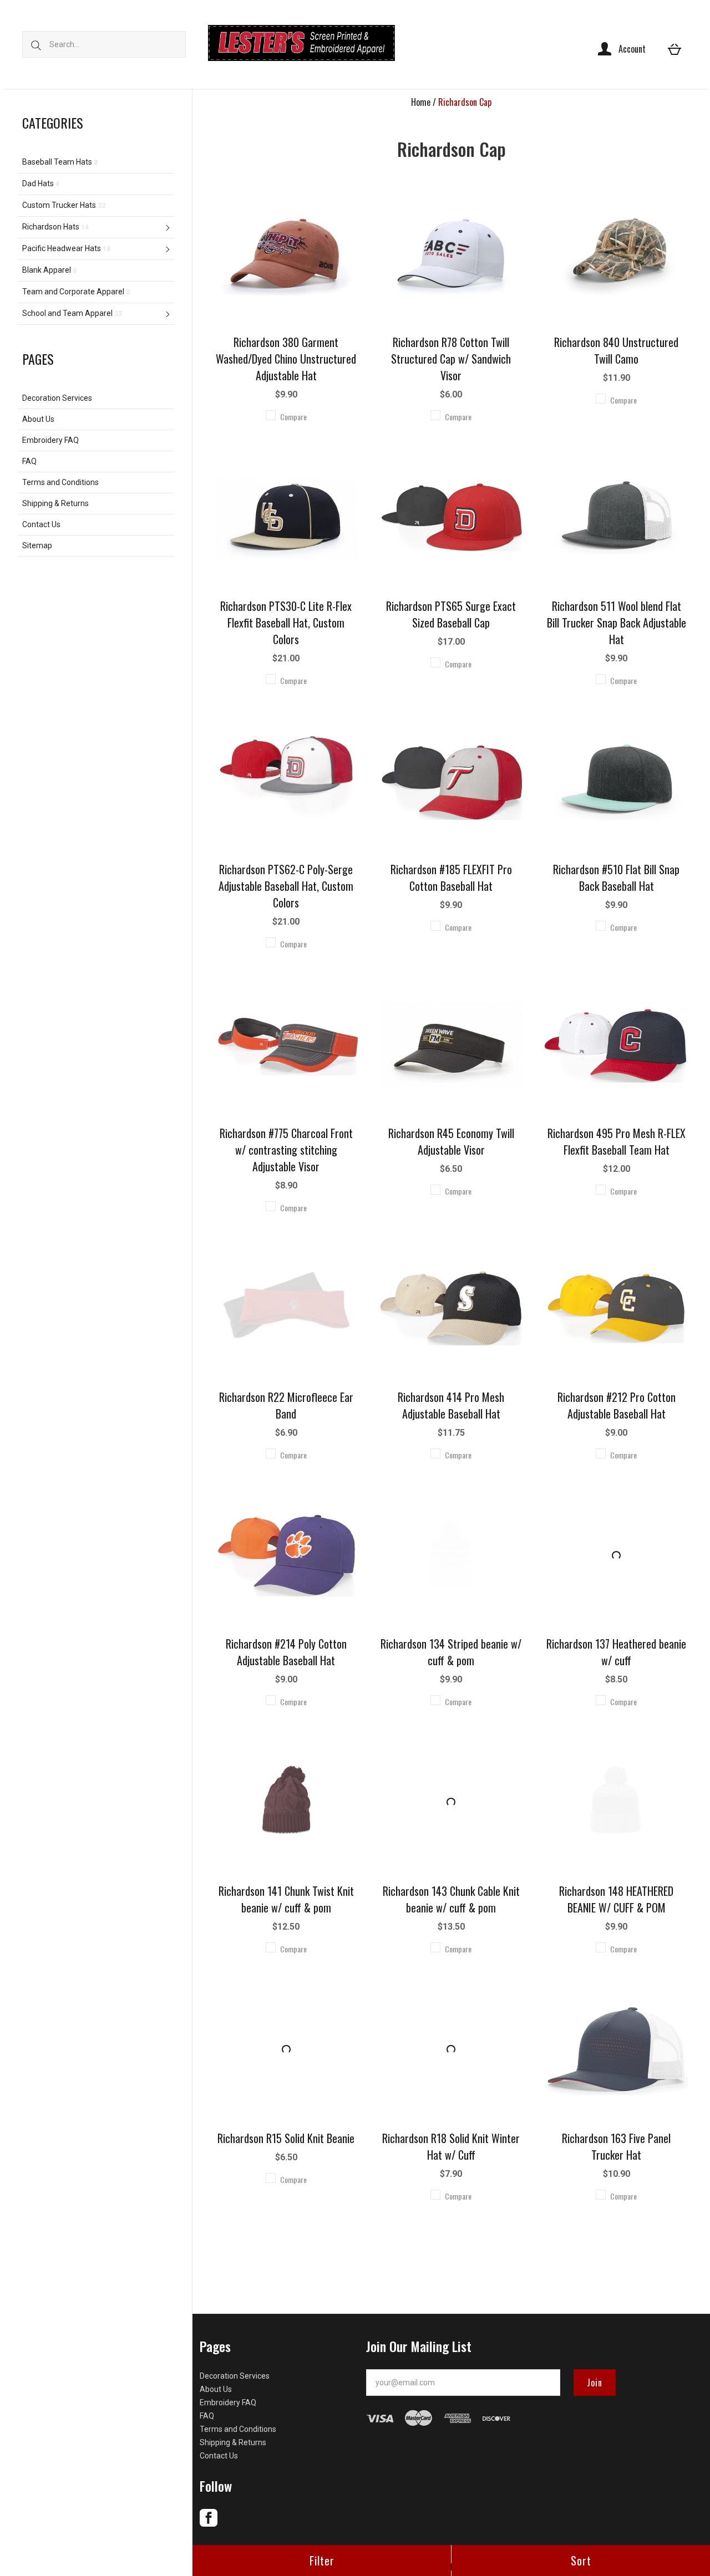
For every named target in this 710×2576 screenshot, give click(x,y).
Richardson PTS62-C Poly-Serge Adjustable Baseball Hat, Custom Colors (286, 886)
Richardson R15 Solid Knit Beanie (286, 2138)
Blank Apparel (49, 270)
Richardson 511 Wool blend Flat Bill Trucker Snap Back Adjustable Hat (617, 623)
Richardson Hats (55, 227)
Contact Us (41, 524)
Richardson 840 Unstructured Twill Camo (616, 350)
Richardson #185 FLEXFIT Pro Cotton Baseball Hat (451, 878)
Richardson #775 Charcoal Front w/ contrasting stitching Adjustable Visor (286, 1150)
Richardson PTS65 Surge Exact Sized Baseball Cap (451, 614)
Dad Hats (41, 183)
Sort (581, 2560)
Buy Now (286, 236)
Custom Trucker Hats (64, 205)
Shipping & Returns (55, 503)
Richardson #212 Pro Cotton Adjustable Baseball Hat (617, 1405)
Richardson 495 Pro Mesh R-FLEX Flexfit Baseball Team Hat (617, 1141)
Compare (293, 417)
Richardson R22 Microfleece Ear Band (286, 1405)
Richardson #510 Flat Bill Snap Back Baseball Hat (616, 878)
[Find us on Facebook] (209, 2524)
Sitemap (37, 545)
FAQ (29, 461)
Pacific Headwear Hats (66, 248)
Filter (322, 2560)
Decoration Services (57, 398)
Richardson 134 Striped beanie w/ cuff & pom (451, 1652)
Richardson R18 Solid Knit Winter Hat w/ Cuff (451, 2146)
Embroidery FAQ (50, 440)
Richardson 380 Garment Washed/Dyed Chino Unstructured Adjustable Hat (286, 359)
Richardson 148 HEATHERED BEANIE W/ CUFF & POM (616, 1899)
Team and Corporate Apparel (76, 292)
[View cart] (674, 49)
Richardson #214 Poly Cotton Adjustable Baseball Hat (286, 1652)
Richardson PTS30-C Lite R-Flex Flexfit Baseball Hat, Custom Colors (286, 623)
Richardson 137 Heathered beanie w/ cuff (616, 1652)
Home (421, 102)
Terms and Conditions (60, 482)
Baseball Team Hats (60, 162)
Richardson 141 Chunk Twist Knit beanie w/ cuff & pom (286, 1899)
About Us (38, 419)
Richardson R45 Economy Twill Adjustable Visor (451, 1141)
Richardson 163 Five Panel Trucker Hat (616, 2146)
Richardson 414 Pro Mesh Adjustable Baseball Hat (451, 1405)
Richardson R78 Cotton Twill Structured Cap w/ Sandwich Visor (451, 359)
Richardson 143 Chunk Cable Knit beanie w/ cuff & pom (451, 1899)
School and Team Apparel (72, 313)
